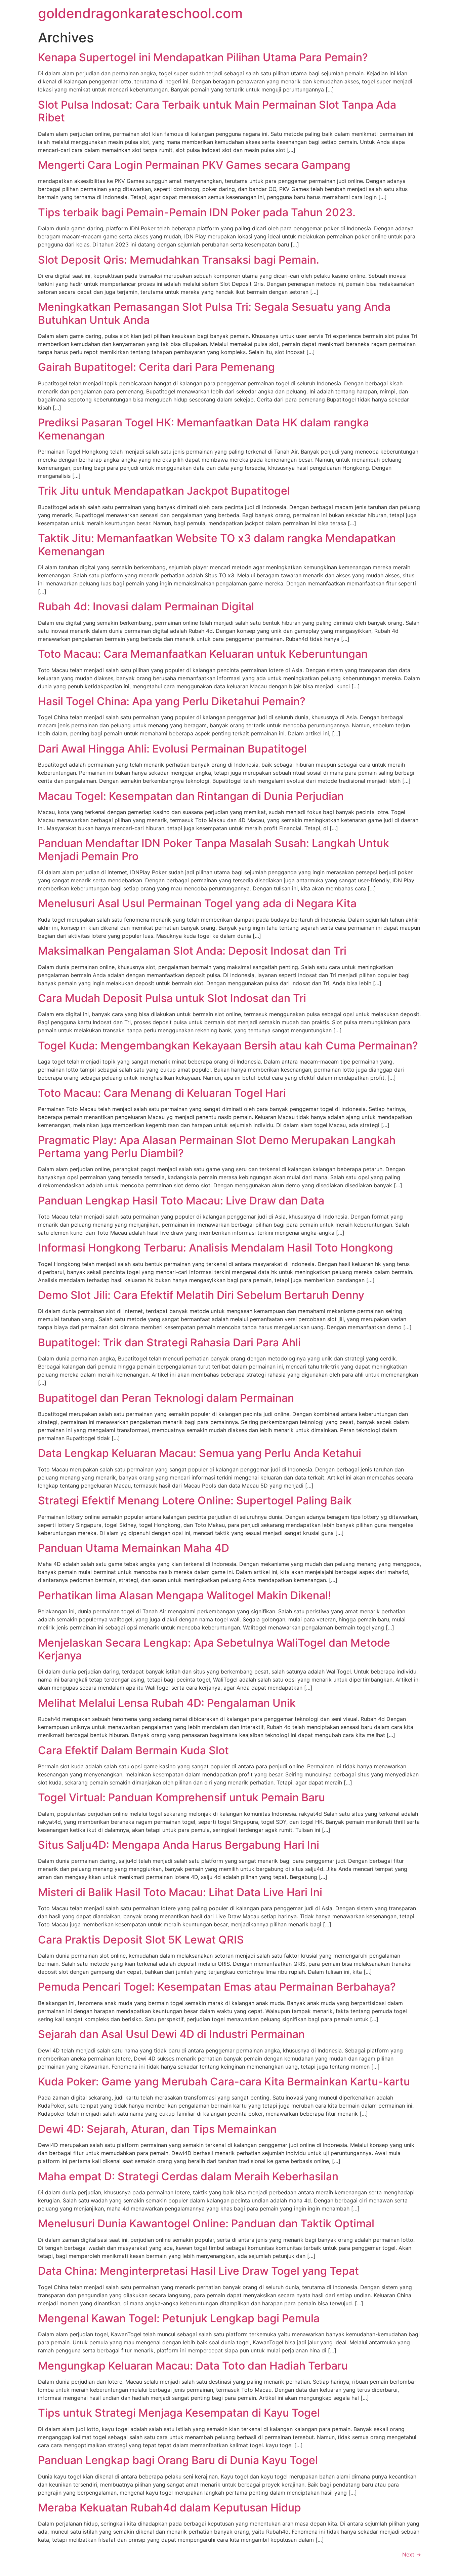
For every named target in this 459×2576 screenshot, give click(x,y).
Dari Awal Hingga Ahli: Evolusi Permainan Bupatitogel (172, 749)
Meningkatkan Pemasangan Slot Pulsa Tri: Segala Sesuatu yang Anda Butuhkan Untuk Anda (214, 313)
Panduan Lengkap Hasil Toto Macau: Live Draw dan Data (181, 1201)
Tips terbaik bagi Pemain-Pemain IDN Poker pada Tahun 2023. (197, 212)
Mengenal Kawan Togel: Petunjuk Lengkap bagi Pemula (179, 2318)
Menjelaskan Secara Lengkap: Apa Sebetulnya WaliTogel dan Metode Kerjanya (214, 1649)
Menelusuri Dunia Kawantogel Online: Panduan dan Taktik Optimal (206, 2223)
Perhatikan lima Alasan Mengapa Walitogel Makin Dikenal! (184, 1595)
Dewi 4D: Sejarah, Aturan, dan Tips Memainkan (157, 2129)
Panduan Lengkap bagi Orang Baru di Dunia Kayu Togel (178, 2460)
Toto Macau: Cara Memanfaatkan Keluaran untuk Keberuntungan (203, 654)
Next (412, 2554)
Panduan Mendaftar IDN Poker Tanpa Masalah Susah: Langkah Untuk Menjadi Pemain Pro (214, 850)
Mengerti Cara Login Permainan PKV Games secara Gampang (194, 165)
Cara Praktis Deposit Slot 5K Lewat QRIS (141, 1940)
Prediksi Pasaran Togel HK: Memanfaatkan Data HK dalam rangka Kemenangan (203, 429)
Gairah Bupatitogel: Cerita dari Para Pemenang (156, 367)
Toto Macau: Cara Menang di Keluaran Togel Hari (162, 1093)
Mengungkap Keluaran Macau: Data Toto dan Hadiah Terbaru (193, 2366)
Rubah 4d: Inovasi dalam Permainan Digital (146, 606)
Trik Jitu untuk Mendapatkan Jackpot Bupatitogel (164, 491)
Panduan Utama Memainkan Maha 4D (134, 1548)
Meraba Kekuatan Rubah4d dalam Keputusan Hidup (170, 2508)
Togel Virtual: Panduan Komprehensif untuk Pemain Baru (181, 1797)
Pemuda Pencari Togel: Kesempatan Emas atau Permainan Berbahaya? (217, 1987)
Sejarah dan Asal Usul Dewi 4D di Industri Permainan (171, 2034)
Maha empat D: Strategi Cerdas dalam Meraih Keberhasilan (188, 2176)
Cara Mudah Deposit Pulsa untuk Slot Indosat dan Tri (172, 998)
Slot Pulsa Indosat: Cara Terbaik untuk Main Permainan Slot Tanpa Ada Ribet (217, 111)
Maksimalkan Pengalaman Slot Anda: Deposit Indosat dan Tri (192, 951)
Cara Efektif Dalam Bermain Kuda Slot (133, 1750)
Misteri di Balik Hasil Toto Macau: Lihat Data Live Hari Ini (180, 1892)
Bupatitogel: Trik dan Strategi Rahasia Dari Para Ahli (169, 1342)
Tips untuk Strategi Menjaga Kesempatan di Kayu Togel (179, 2413)
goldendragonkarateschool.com (140, 13)
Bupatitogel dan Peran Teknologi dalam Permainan (166, 1398)
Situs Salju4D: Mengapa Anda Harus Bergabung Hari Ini (179, 1845)
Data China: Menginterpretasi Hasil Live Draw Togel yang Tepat (198, 2271)
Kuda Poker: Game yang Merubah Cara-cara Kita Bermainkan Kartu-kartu (224, 2082)
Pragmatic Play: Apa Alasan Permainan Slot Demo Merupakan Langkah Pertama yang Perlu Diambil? (217, 1146)
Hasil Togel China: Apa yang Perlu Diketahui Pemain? (172, 701)
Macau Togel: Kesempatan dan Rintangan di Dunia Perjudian (191, 796)
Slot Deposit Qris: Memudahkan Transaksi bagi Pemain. (179, 260)
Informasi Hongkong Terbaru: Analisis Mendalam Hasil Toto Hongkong (216, 1248)
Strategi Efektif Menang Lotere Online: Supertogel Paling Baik (195, 1501)
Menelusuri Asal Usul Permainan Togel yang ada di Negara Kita (197, 903)
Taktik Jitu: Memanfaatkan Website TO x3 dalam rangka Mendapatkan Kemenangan (217, 545)
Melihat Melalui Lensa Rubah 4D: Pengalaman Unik (167, 1703)
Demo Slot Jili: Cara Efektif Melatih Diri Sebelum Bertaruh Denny (201, 1295)
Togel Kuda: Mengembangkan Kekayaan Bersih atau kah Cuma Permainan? (228, 1046)
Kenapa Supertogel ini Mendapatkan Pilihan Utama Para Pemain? (203, 57)
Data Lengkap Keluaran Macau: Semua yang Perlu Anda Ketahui (200, 1453)
